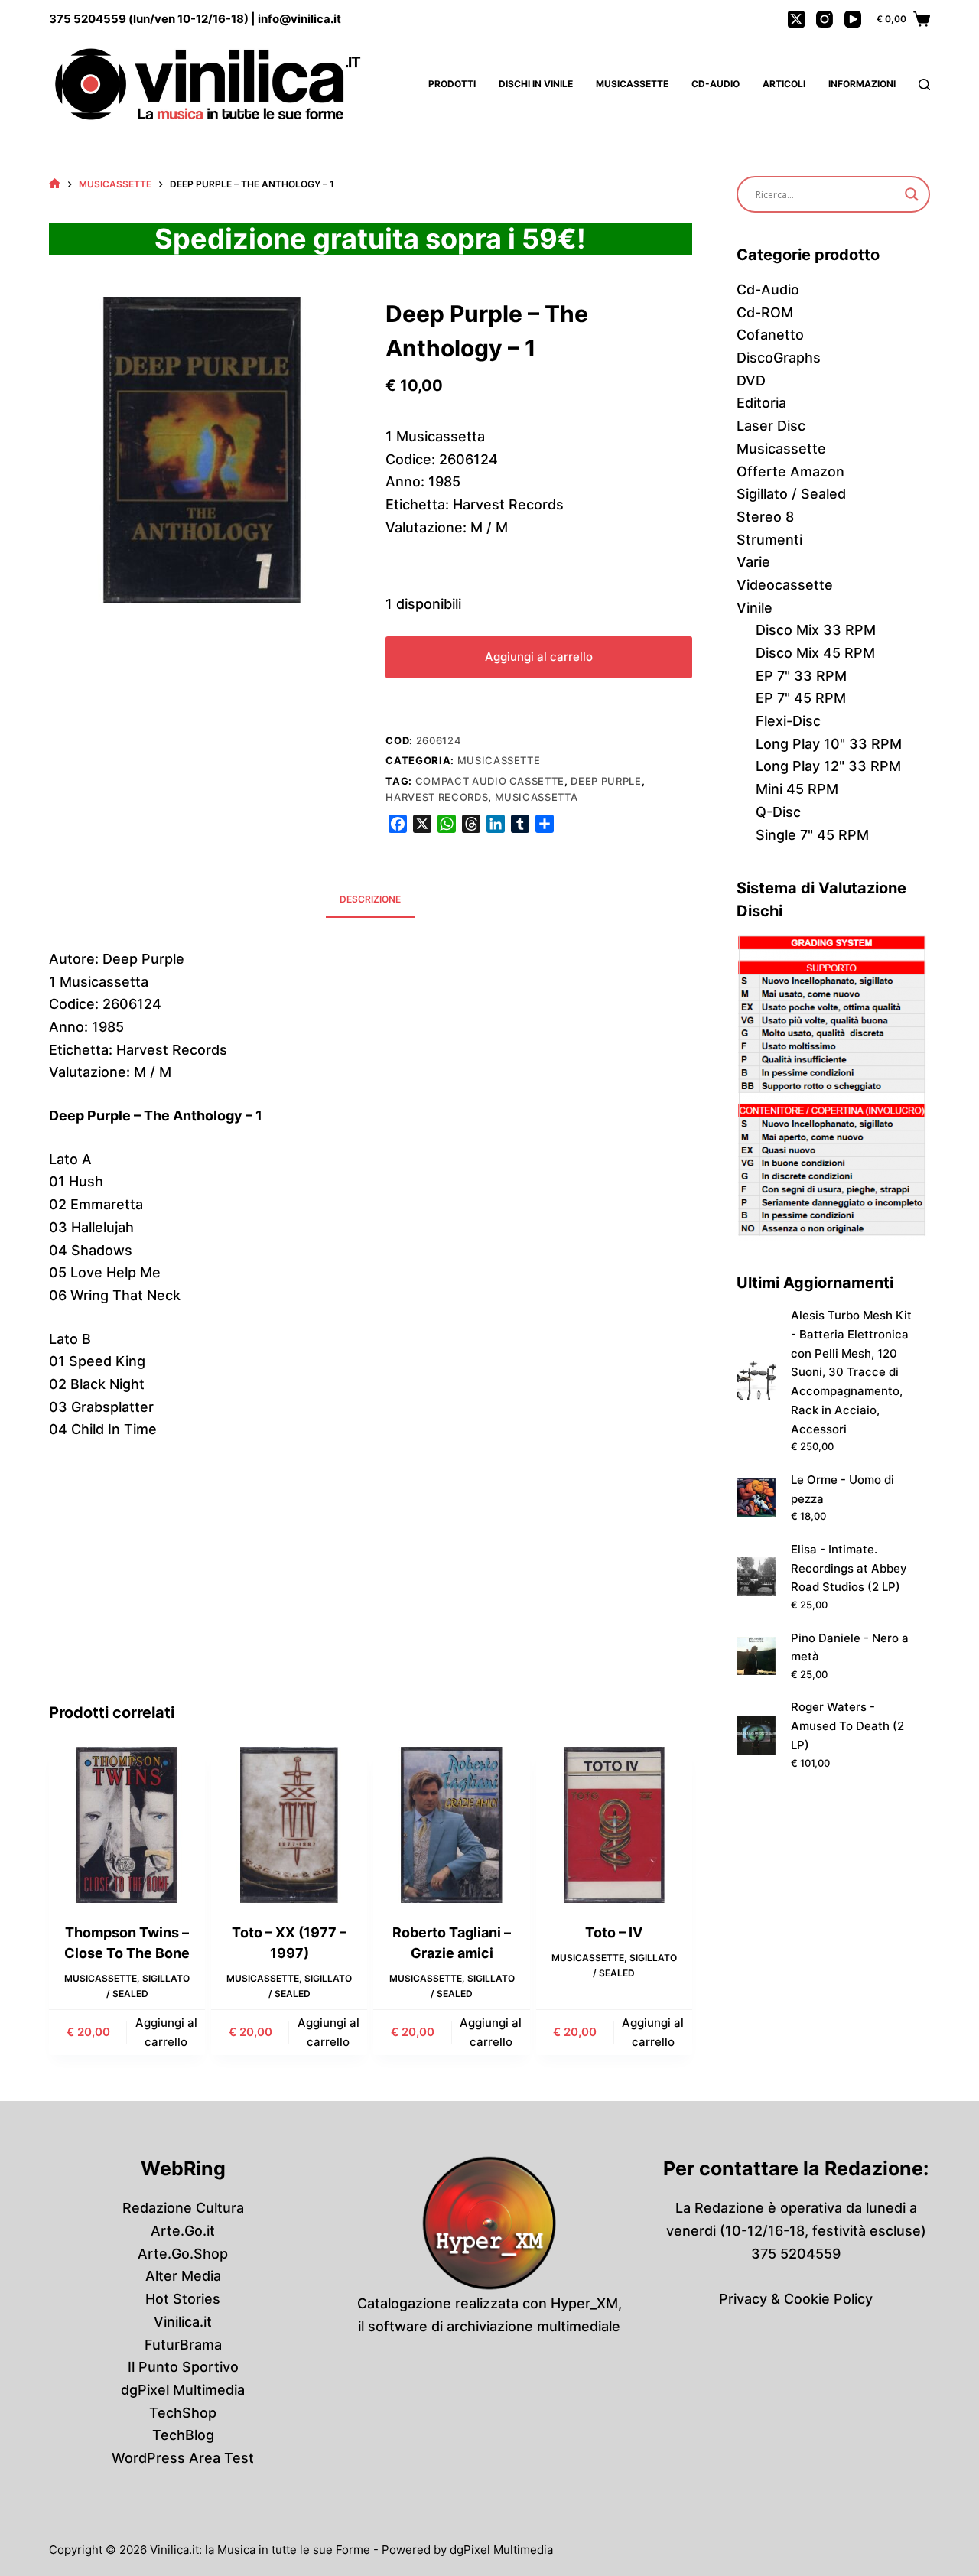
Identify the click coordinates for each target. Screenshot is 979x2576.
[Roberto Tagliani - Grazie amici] (451, 1825)
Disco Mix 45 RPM (815, 653)
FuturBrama (183, 2345)
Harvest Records (437, 797)
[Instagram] (825, 19)
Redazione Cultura (183, 2208)
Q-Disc (778, 812)
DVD (751, 381)
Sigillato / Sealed (791, 494)
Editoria (761, 403)
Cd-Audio (716, 84)
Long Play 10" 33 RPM (829, 744)
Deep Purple (606, 781)
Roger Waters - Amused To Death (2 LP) (847, 1726)
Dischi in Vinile (536, 84)
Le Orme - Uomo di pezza (842, 1489)
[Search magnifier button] (912, 194)
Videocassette (785, 585)
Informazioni (862, 84)
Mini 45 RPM (797, 789)
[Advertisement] (371, 1586)
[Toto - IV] (614, 1825)
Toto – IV (614, 1932)
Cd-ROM (765, 312)
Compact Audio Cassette (490, 781)
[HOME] (55, 184)
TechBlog (183, 2435)
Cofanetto (770, 335)
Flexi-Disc (788, 721)
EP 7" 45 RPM (801, 698)
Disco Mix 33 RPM (816, 630)
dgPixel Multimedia (183, 2390)
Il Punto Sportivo (183, 2367)
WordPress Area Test (183, 2458)
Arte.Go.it (183, 2231)
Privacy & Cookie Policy (796, 2299)
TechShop (183, 2413)
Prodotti (452, 84)
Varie (753, 562)
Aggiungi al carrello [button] (166, 2032)
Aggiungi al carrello (539, 657)
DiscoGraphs (779, 358)
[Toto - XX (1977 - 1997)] (289, 1825)
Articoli (784, 84)
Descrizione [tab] (370, 899)
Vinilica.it (183, 2322)
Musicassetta (537, 797)
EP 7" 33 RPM (801, 676)
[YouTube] (853, 19)
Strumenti (769, 540)
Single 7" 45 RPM (812, 835)
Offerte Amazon (790, 472)
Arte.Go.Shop (183, 2254)
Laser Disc (771, 426)
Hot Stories (183, 2299)
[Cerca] (924, 85)
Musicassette (632, 84)
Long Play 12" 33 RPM (828, 766)
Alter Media (183, 2276)
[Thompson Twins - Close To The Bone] (127, 1825)
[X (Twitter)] (796, 19)
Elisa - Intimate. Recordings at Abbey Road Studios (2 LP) (849, 1568)
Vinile (755, 608)
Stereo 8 (765, 517)
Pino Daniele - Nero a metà (850, 1647)
